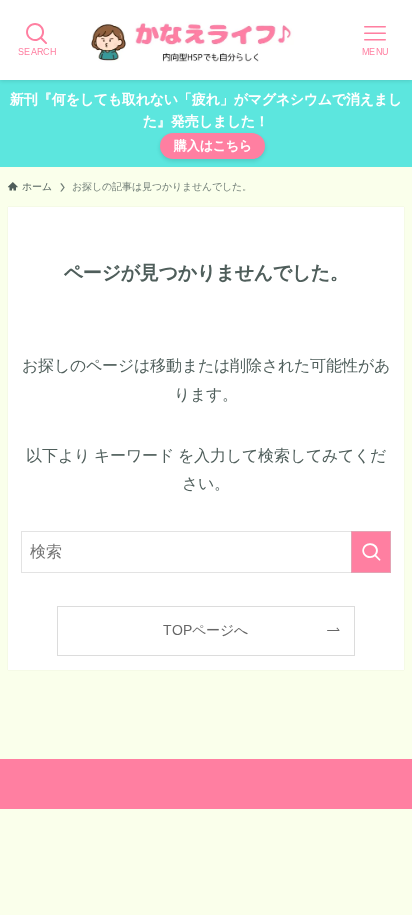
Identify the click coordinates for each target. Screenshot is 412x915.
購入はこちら (213, 145)
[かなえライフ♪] (205, 40)
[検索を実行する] (371, 552)
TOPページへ (205, 630)
